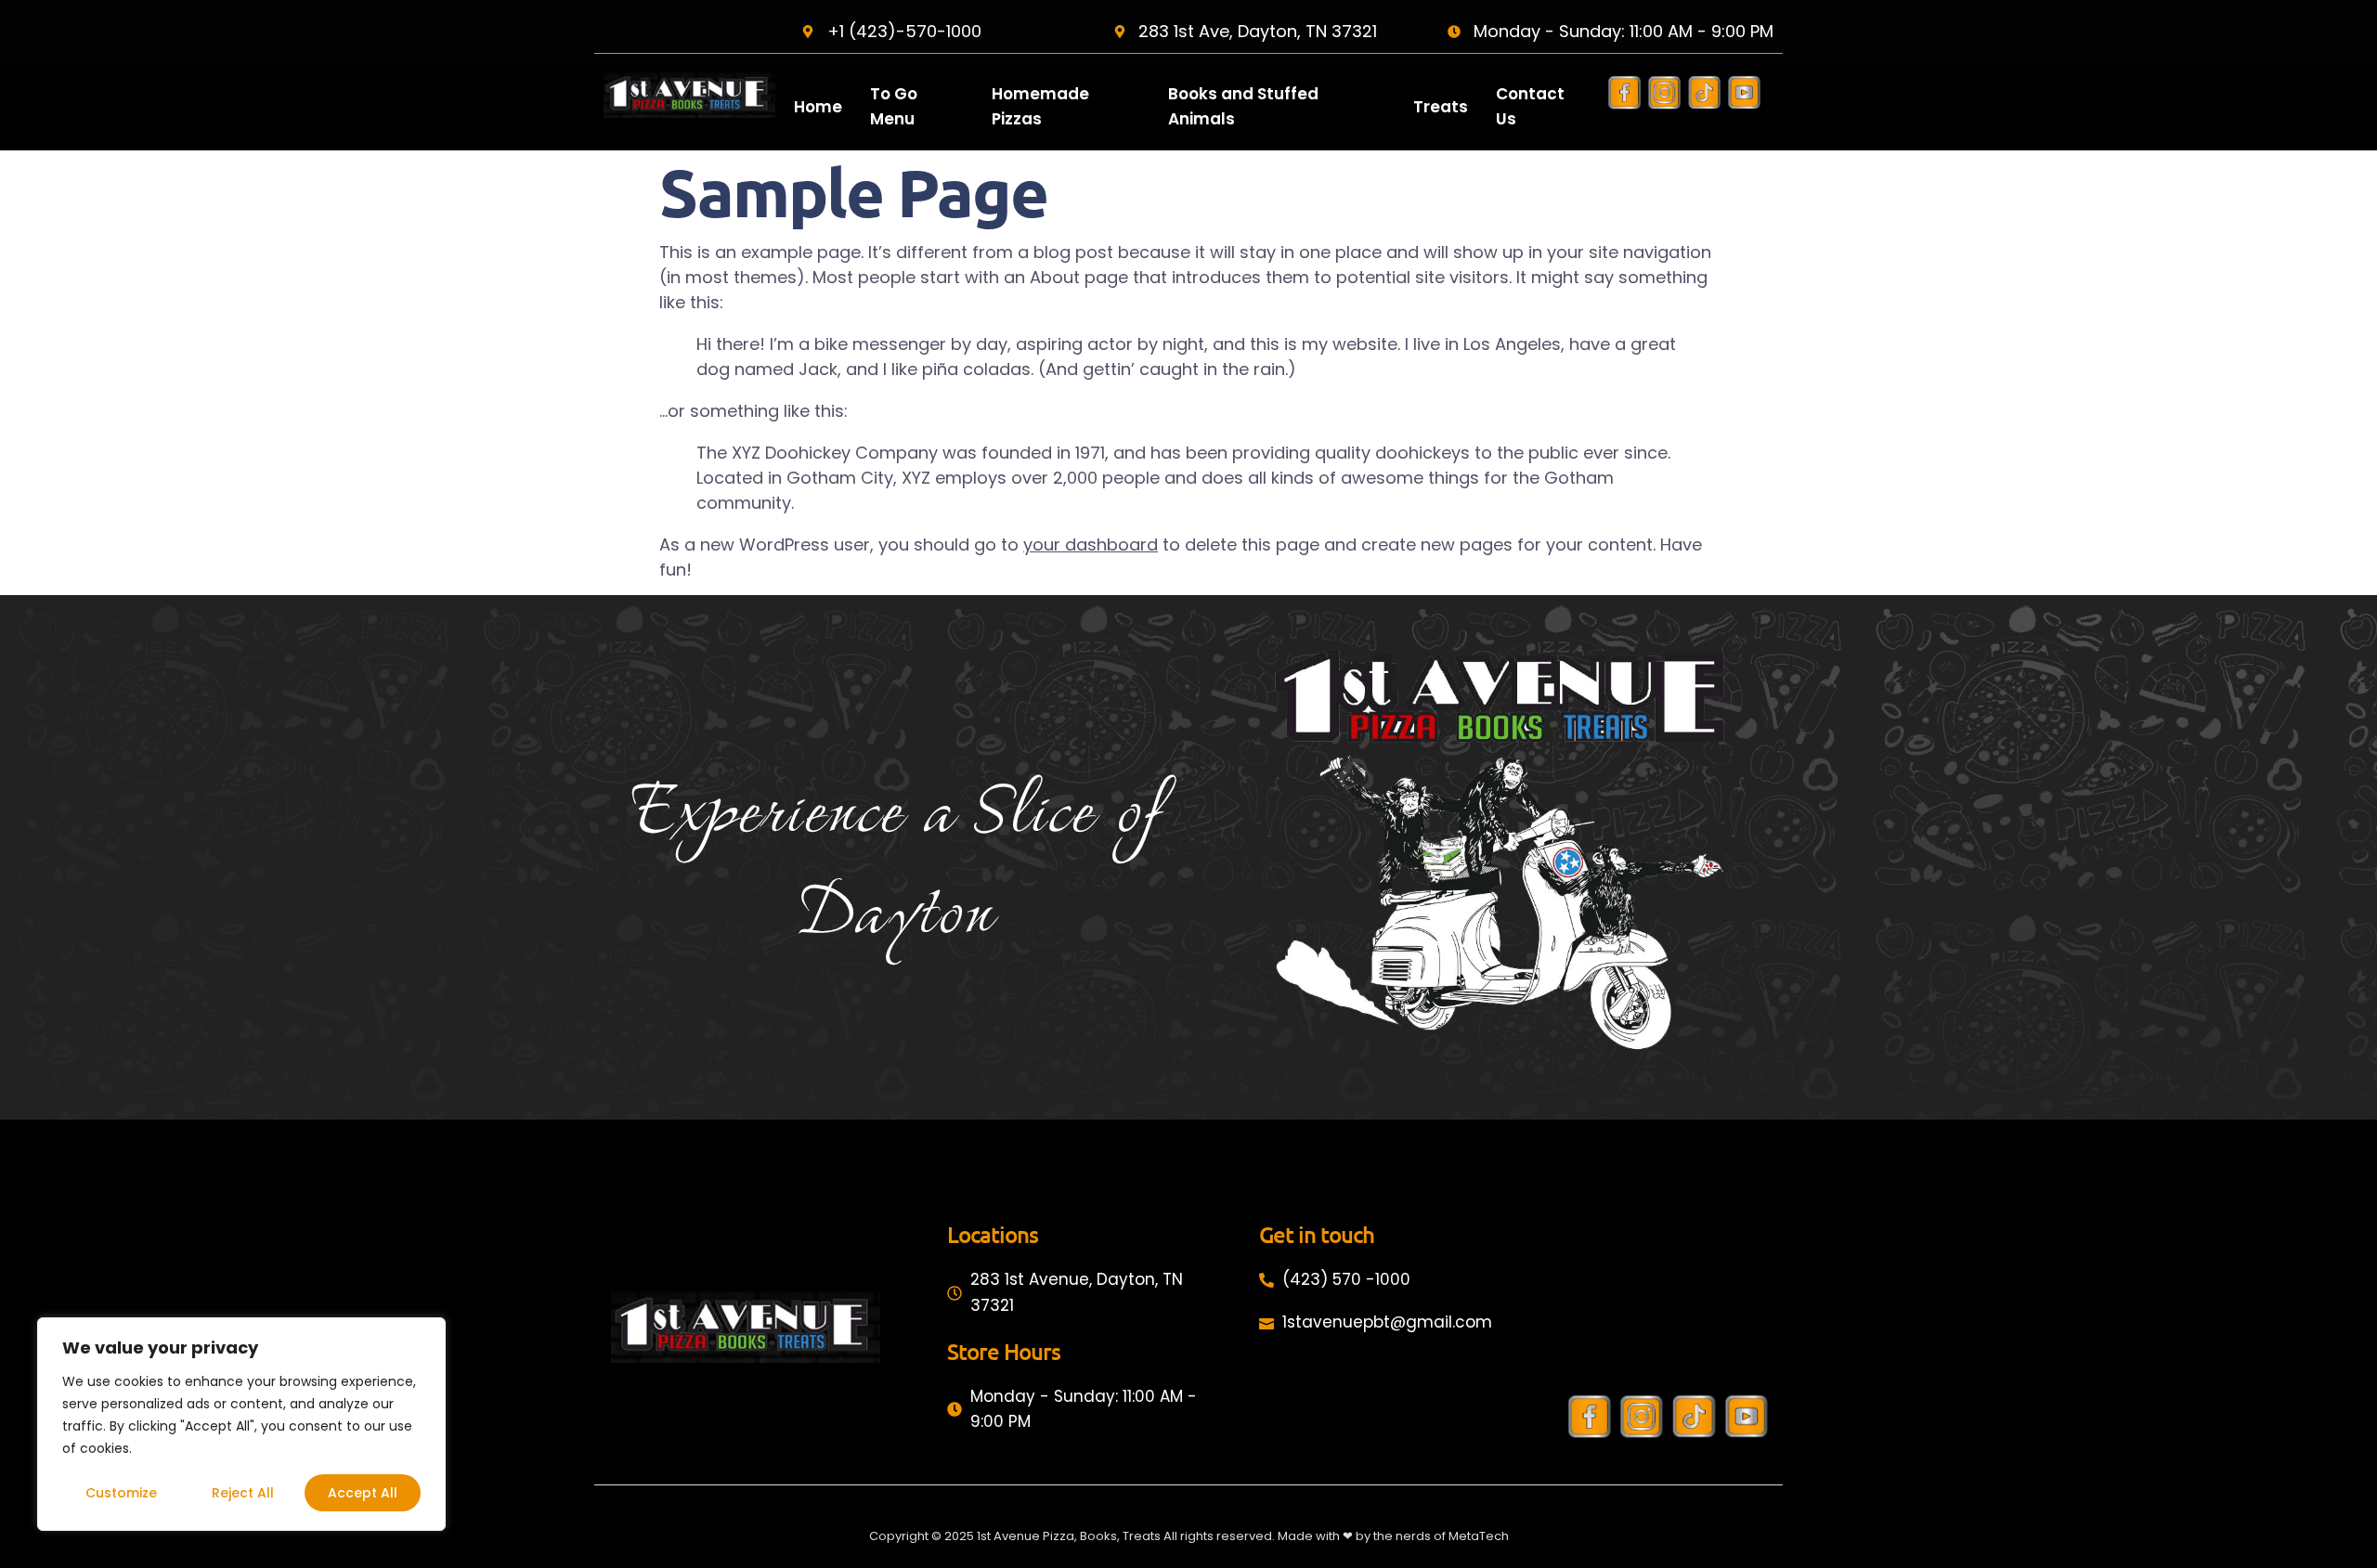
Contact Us (1530, 106)
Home (818, 107)
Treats (1441, 107)
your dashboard (1091, 544)
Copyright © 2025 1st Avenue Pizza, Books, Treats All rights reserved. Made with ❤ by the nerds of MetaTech (1189, 1536)
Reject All (243, 1493)
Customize (121, 1493)
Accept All (363, 1493)
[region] (241, 1424)
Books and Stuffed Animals (1243, 106)
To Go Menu (894, 106)
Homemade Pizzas (1040, 106)
